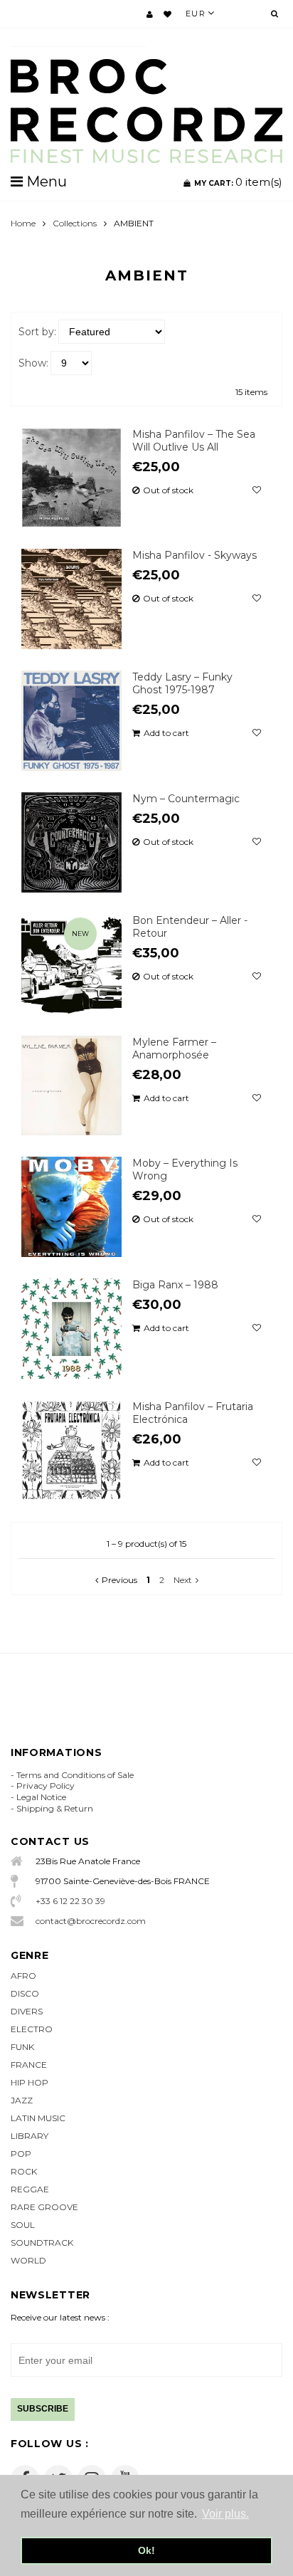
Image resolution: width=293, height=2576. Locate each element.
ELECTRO (32, 2029)
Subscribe (43, 2409)
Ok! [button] (146, 2550)
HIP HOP (30, 2082)
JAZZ (22, 2100)
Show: (33, 363)
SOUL (23, 2225)
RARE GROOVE (44, 2207)
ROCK (24, 2171)
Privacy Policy (46, 1786)
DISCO (25, 1993)
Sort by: (37, 332)
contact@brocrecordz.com (91, 1921)
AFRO (23, 1976)
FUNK (22, 2047)
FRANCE (29, 2065)
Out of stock (168, 490)
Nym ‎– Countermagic (186, 799)
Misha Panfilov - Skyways (195, 555)
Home (23, 223)
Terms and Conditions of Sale (75, 1775)
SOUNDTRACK (42, 2243)
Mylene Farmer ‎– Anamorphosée (174, 1048)
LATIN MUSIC (38, 2118)
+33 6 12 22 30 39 (70, 1901)
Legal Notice (41, 1797)
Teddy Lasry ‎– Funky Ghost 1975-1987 (182, 683)
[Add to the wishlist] (257, 490)
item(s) (238, 182)
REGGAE (30, 2189)
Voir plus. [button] (225, 2514)
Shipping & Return (55, 1808)
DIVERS (27, 2011)
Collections (75, 223)
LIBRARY (30, 2136)
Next (183, 1580)
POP (21, 2154)
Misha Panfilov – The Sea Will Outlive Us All (194, 441)
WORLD (28, 2260)
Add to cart (166, 733)
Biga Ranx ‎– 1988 (175, 1285)
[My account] (150, 14)
